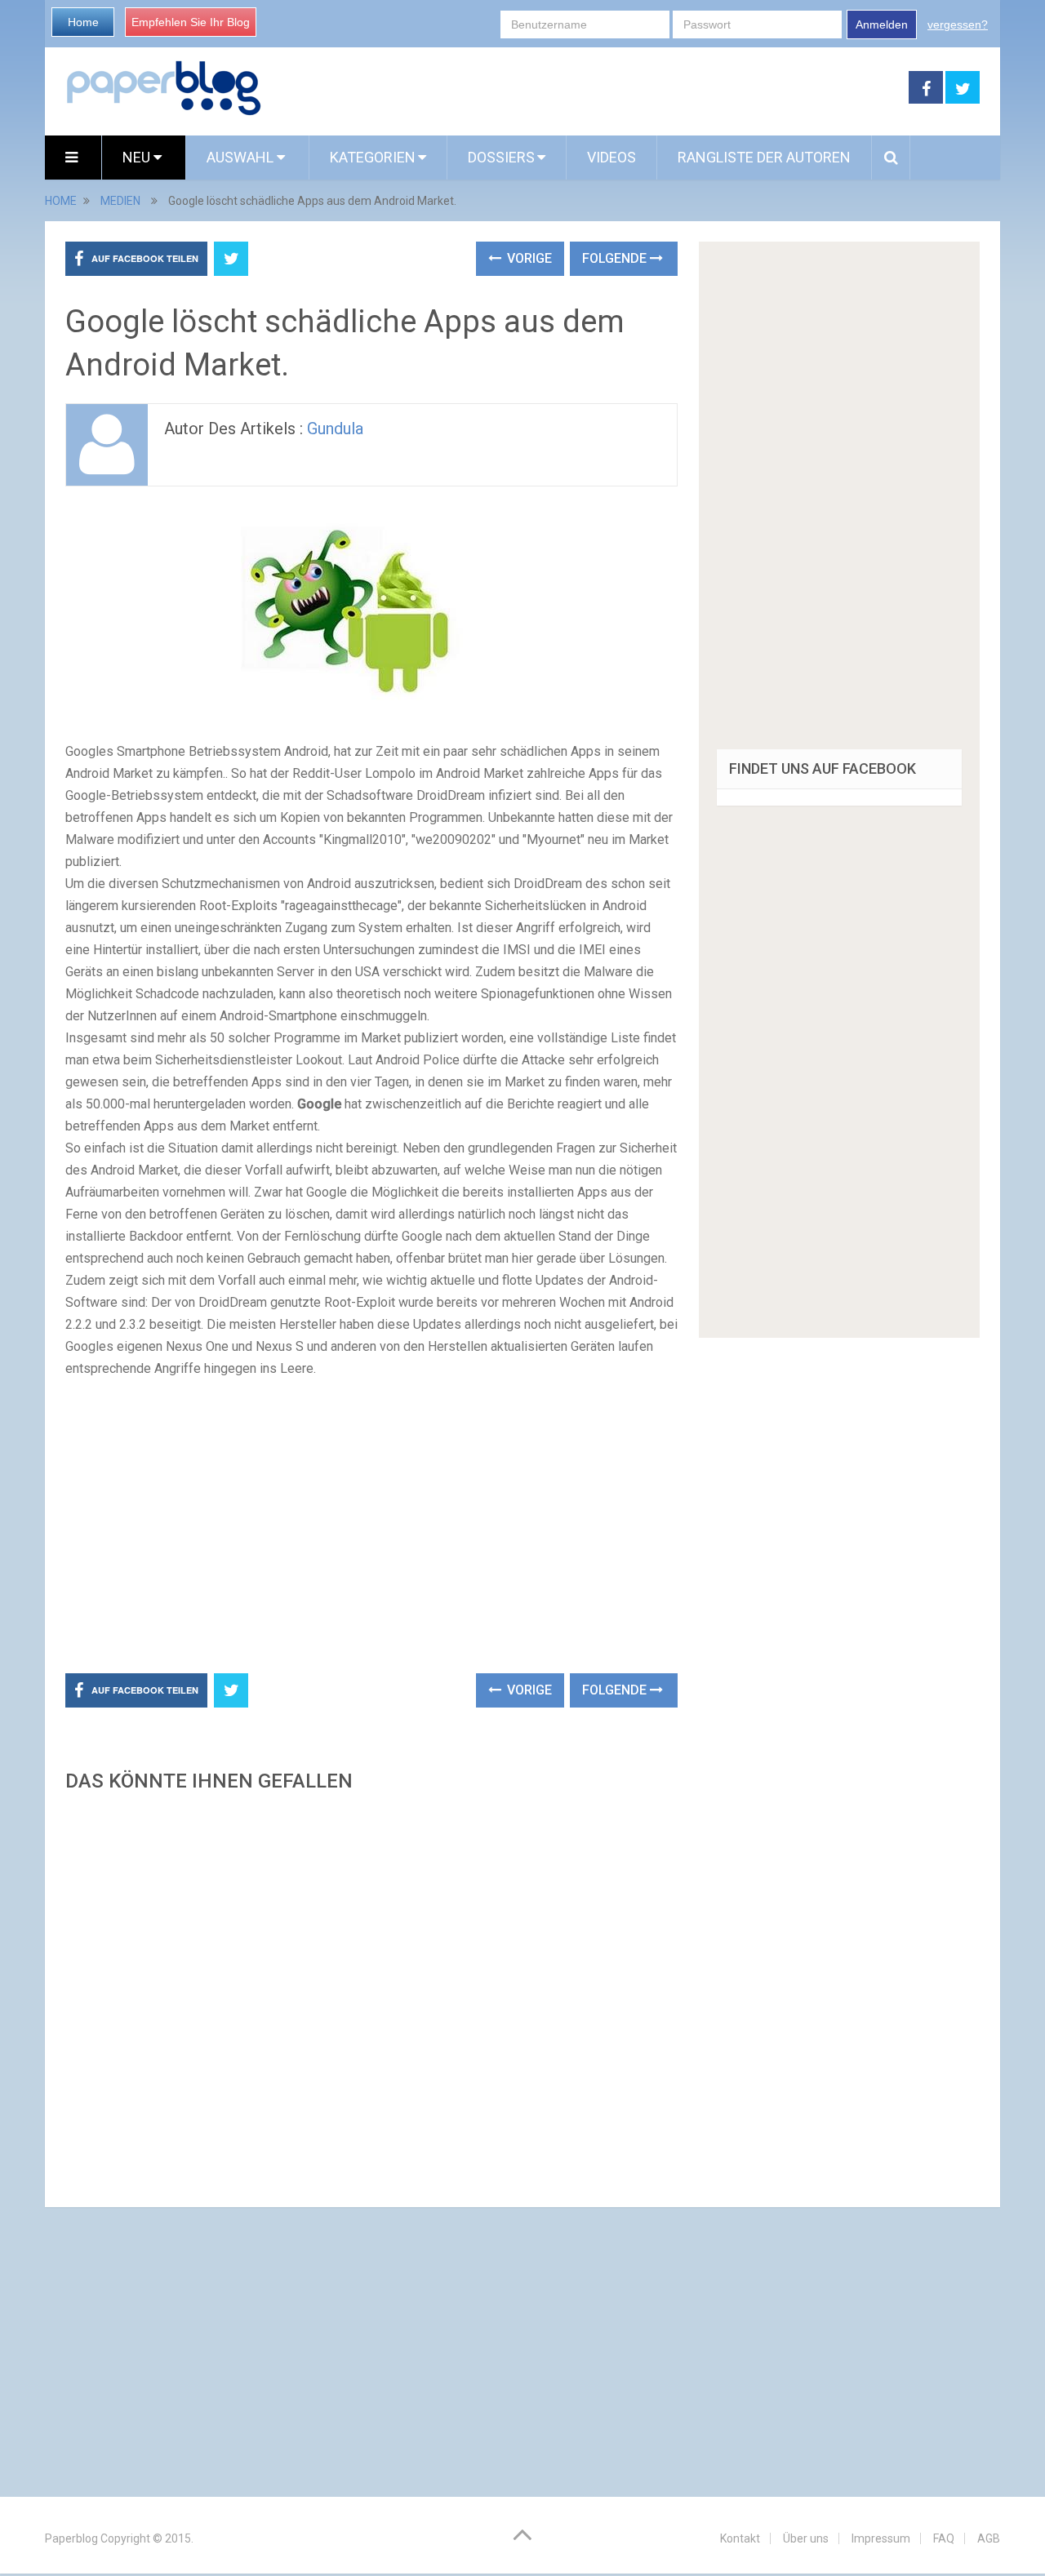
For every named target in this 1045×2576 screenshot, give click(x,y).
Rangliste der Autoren (764, 157)
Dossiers (501, 157)
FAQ (944, 2538)
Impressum (881, 2538)
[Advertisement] (585, 88)
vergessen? (958, 24)
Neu (138, 157)
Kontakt (740, 2538)
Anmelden (882, 24)
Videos (611, 157)
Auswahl (242, 157)
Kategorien (373, 157)
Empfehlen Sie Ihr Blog (191, 22)
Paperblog (71, 2538)
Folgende (616, 258)
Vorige (528, 258)
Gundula (335, 429)
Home (83, 22)
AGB (989, 2538)
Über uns (806, 2538)
